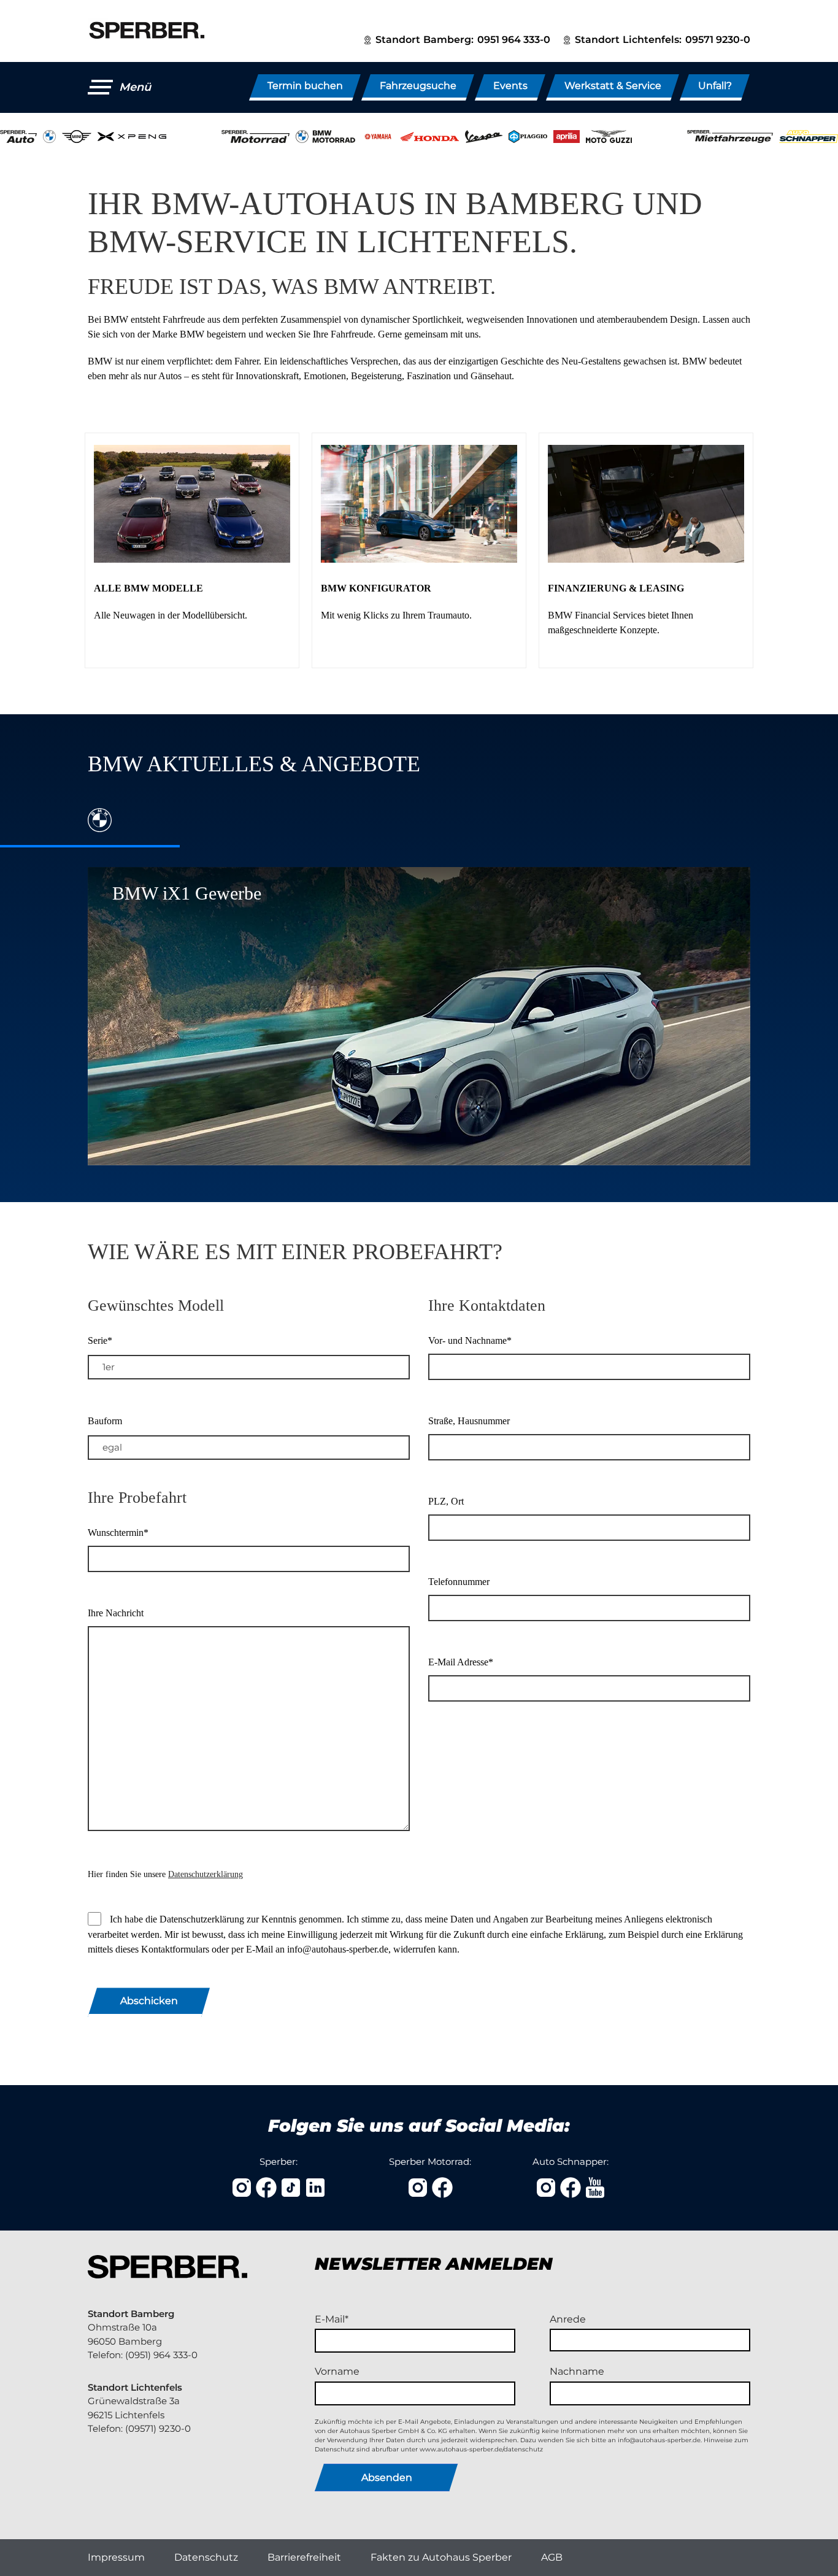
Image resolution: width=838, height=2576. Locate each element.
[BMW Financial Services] (646, 550)
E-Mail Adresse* (461, 1662)
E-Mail (330, 2319)
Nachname (577, 2371)
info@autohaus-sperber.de (659, 2440)
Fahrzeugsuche (418, 86)
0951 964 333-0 (514, 40)
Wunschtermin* (118, 1533)
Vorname (337, 2371)
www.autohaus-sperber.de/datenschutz (481, 2449)
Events (510, 86)
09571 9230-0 (718, 40)
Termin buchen (305, 86)
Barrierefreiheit (304, 2557)
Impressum (116, 2557)
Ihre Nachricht (116, 1613)
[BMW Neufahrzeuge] (192, 550)
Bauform (105, 1421)
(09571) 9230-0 (158, 2428)
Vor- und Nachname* (470, 1340)
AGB (552, 2557)
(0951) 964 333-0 (161, 2355)
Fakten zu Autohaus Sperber (441, 2557)
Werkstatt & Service (613, 86)
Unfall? (715, 86)
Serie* (100, 1340)
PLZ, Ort (446, 1501)
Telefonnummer (459, 1582)
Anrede (568, 2319)
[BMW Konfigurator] (419, 550)
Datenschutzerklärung (206, 1874)
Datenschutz (206, 2557)
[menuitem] (116, 2558)
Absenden (387, 2478)
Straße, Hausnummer (469, 1421)
